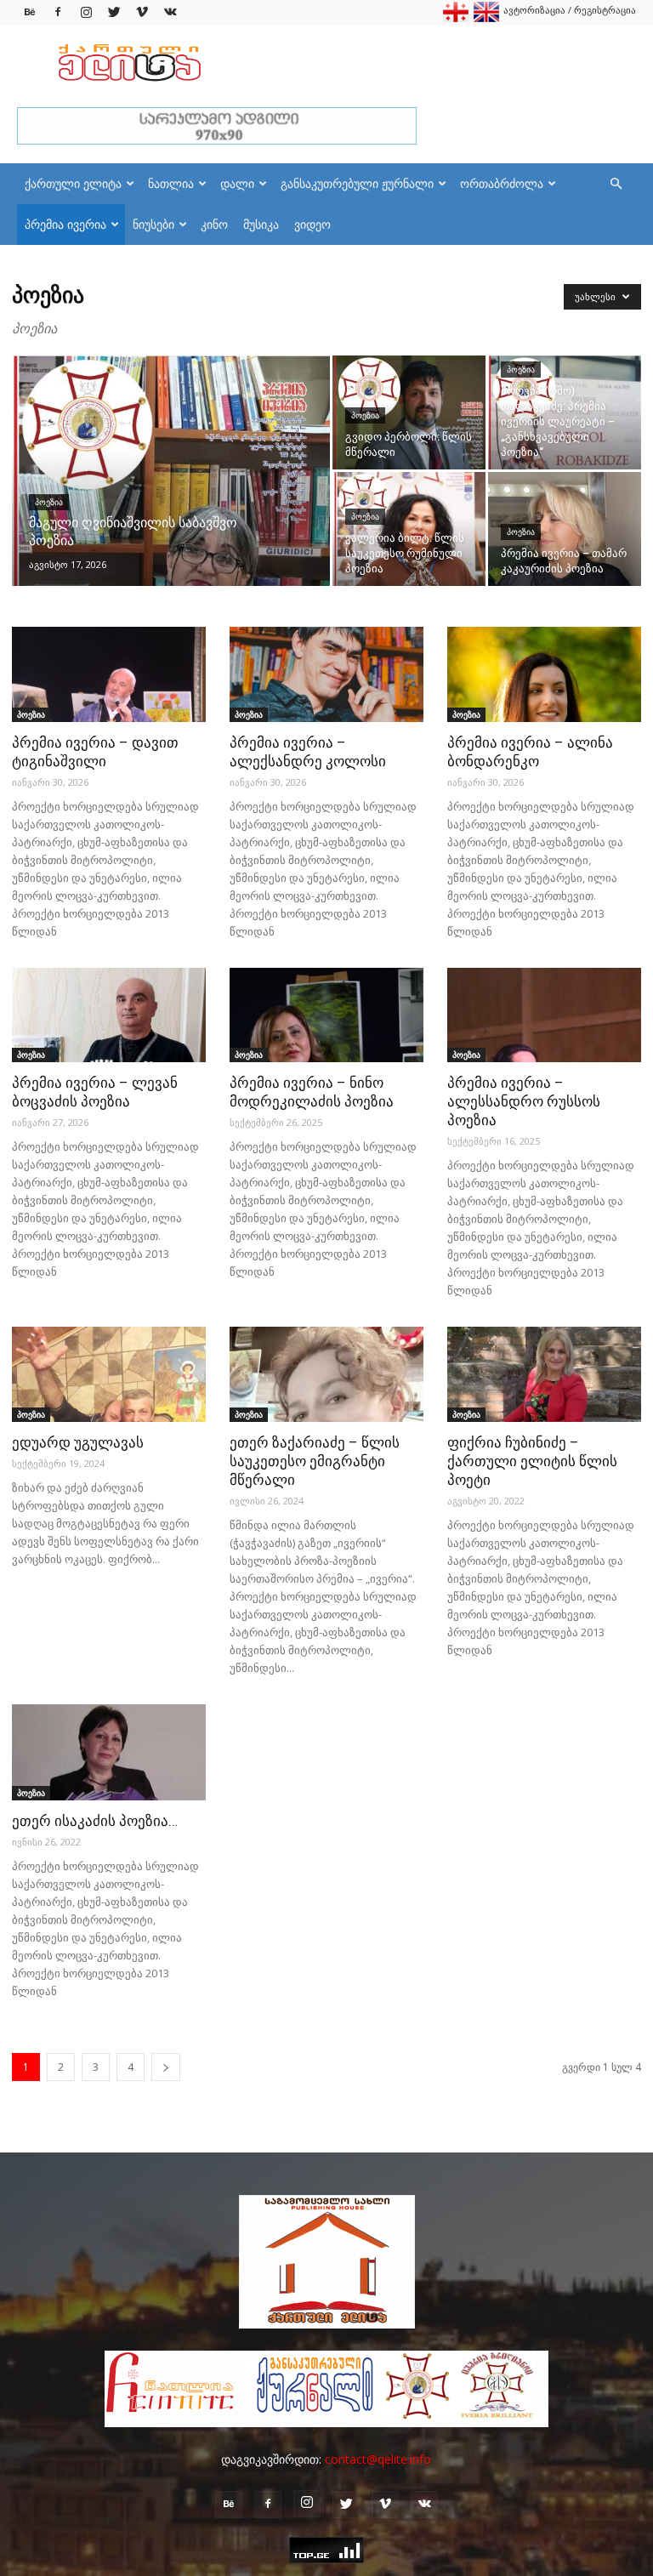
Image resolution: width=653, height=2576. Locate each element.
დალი (237, 183)
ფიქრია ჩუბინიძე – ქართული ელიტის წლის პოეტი (532, 1461)
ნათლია (171, 183)
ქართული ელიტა (73, 183)
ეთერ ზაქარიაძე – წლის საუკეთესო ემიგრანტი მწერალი (315, 1461)
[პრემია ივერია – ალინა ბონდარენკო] (544, 674)
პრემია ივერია (65, 224)
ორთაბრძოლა (502, 183)
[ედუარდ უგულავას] (109, 1374)
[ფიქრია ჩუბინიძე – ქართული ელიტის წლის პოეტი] (544, 1374)
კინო (214, 224)
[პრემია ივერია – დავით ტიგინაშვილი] (109, 674)
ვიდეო (312, 224)
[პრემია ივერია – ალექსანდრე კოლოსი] (326, 674)
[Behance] (30, 12)
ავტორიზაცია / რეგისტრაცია (570, 10)
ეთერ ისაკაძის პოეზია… (95, 1821)
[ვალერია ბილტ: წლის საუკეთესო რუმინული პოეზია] (409, 529)
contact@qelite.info (378, 2459)
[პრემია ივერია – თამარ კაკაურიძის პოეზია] (565, 529)
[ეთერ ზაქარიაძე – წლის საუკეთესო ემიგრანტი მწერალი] (326, 1374)
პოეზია (49, 502)
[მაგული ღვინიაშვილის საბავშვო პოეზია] (171, 493)
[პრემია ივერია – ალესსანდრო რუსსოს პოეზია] (544, 1015)
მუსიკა (261, 224)
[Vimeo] (142, 12)
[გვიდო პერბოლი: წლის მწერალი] (409, 412)
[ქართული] (456, 18)
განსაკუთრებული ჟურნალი (357, 183)
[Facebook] (58, 12)
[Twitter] (114, 12)
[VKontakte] (170, 12)
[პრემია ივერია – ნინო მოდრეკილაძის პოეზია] (326, 1015)
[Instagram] (86, 12)
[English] (486, 18)
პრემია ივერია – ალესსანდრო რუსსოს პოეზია (524, 1101)
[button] (616, 184)
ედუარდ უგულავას (78, 1442)
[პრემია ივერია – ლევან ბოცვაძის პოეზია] (109, 1015)
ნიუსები (153, 224)
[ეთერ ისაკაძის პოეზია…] (109, 1752)
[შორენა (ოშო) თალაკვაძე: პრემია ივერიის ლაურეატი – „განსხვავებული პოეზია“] (565, 412)
